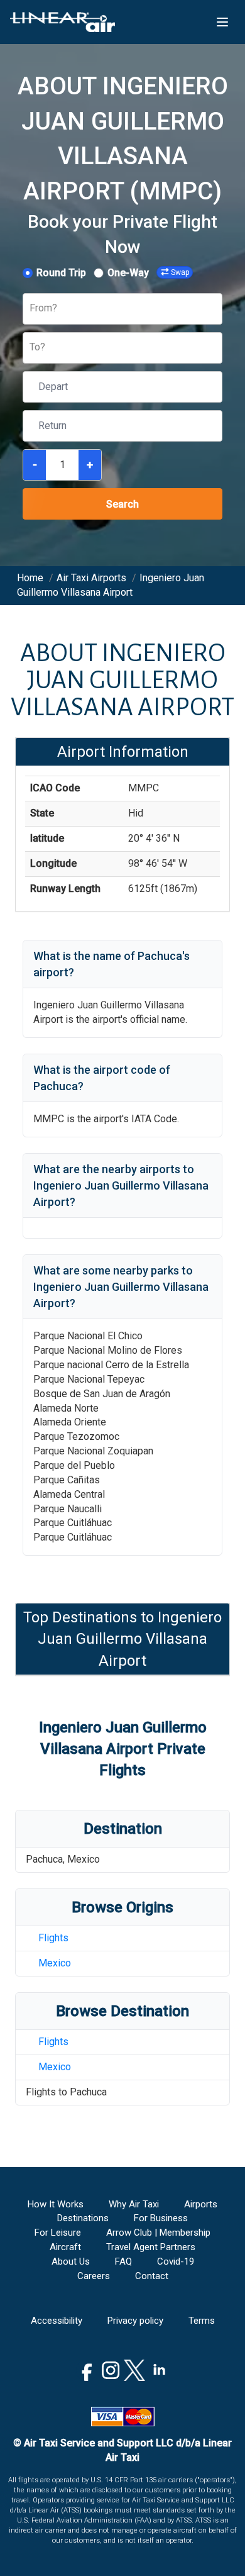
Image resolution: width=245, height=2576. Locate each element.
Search (122, 504)
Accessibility (57, 2321)
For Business (161, 2218)
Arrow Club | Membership (158, 2233)
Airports (201, 2204)
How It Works (56, 2204)
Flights (53, 1938)
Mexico (55, 1963)
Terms (202, 2321)
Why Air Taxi (134, 2204)
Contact (152, 2276)
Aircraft (65, 2247)
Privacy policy (135, 2321)
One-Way (128, 273)
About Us (71, 2261)
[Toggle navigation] (222, 22)
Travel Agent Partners (151, 2247)
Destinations (83, 2218)
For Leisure (58, 2233)
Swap (180, 272)
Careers (94, 2276)
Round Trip (61, 273)
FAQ (123, 2261)
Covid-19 (176, 2261)
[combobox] (31, 309)
